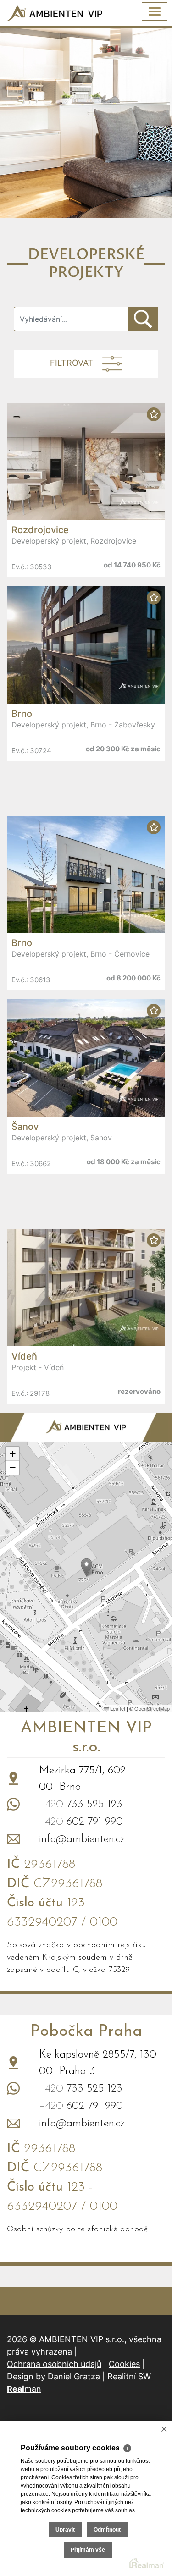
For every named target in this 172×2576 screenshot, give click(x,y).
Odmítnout (107, 2530)
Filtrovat (72, 363)
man (24, 2389)
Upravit (65, 2530)
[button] (86, 1567)
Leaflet (117, 1708)
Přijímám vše (88, 2550)
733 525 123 (81, 1805)
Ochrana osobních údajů (54, 2364)
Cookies (124, 2364)
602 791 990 (81, 1822)
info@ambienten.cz (82, 1839)
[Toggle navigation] (155, 11)
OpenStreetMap (152, 1708)
